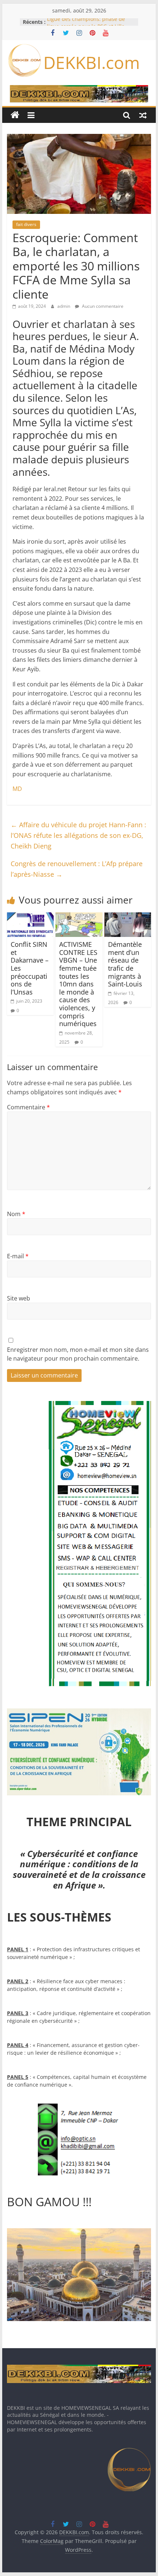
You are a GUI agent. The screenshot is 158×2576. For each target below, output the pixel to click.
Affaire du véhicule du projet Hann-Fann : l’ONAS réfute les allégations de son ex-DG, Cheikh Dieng (78, 835)
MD (17, 789)
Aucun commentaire (102, 306)
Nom (16, 1214)
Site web (19, 1298)
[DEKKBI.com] (15, 115)
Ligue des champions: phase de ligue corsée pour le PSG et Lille (86, 25)
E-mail (18, 1256)
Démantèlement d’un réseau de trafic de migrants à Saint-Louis (125, 964)
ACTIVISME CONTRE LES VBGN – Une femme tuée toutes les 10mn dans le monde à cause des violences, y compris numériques (78, 984)
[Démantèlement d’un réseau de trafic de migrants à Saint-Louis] (128, 917)
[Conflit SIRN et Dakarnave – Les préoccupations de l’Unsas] (30, 917)
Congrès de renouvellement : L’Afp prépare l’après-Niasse (77, 869)
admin (64, 306)
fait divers (26, 224)
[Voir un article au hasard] (143, 115)
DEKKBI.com (92, 62)
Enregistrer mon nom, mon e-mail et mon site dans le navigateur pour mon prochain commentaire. (78, 1354)
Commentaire (28, 1107)
